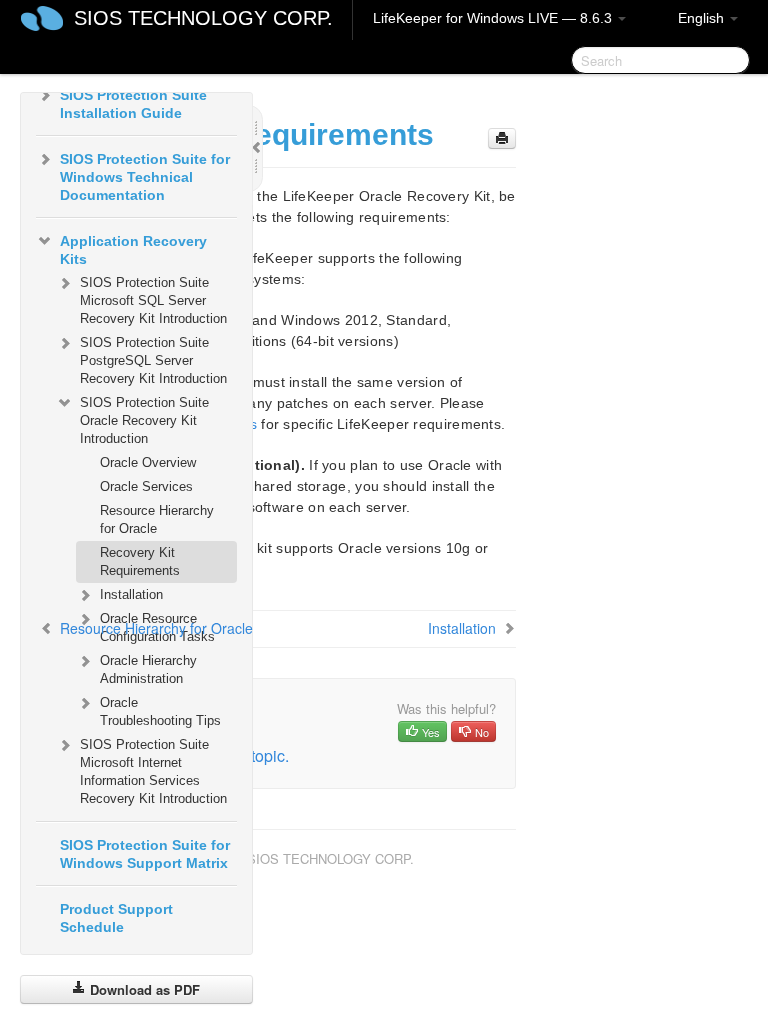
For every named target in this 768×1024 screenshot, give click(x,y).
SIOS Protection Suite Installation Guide (133, 104)
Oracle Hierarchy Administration (148, 669)
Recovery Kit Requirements (140, 561)
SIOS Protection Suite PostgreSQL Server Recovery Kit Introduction (153, 360)
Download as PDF (143, 989)
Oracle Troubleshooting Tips (160, 711)
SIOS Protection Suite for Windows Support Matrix (145, 854)
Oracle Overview (148, 462)
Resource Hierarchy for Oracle (157, 519)
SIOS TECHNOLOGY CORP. (203, 18)
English (703, 18)
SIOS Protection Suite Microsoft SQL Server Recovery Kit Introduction (153, 300)
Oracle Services (146, 486)
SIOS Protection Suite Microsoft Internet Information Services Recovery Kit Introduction (153, 771)
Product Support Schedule (116, 918)
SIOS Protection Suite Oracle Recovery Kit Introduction (144, 420)
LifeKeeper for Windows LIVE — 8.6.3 (494, 18)
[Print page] (502, 138)
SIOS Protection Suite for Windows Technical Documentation (145, 177)
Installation (131, 594)
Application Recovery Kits (133, 250)
